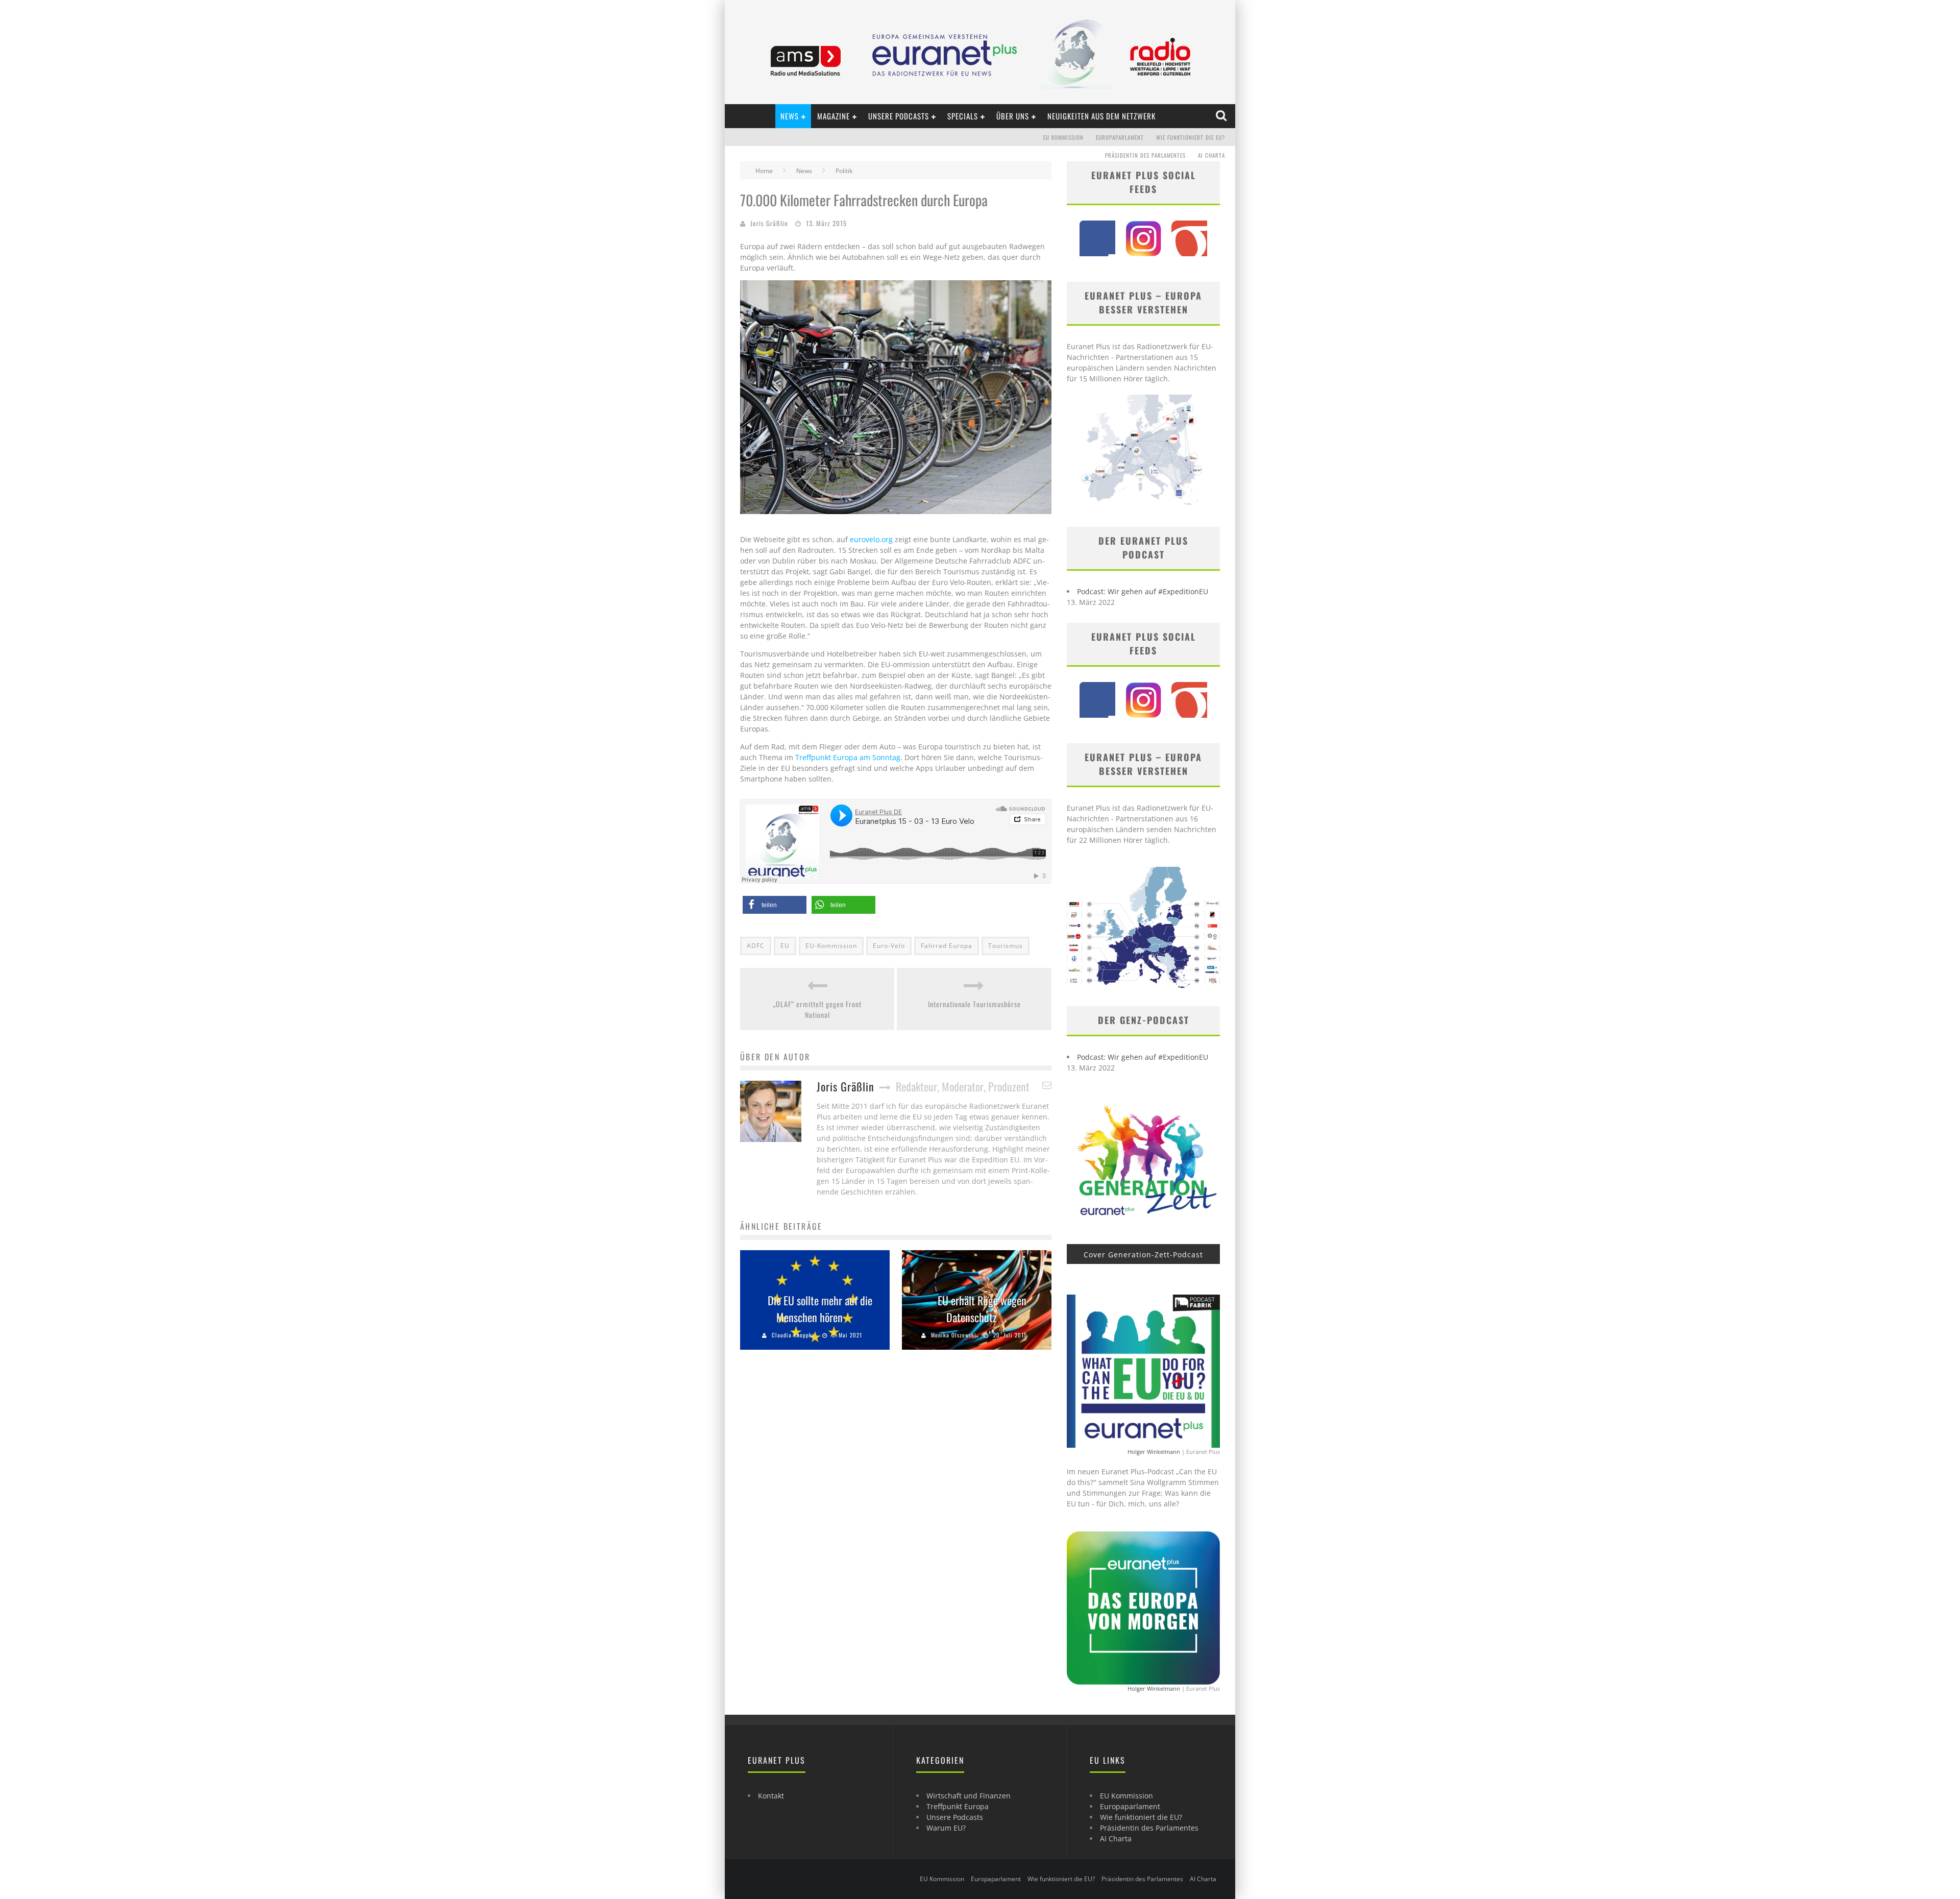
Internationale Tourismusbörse (974, 1004)
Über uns (1013, 116)
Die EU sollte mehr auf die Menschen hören (820, 1309)
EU (785, 946)
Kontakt (771, 1796)
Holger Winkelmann (1154, 1452)
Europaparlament (1120, 137)
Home (764, 171)
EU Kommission (1063, 137)
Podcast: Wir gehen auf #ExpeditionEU (1143, 591)
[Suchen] (1222, 116)
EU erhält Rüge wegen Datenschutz (982, 1309)
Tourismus (1006, 946)
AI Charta (1211, 155)
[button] (775, 905)
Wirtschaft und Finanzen (969, 1796)
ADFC (756, 946)
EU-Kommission (831, 946)
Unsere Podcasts (899, 116)
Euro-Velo (889, 946)
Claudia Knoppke (793, 1335)
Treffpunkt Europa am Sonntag (848, 757)
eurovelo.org (871, 539)
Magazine (834, 116)
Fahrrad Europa (947, 946)
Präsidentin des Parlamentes (1145, 155)
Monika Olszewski (954, 1335)
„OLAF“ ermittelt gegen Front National (817, 1009)
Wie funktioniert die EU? (1191, 137)
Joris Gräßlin (769, 223)
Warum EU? (946, 1828)
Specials (963, 116)
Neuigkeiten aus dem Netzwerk (1101, 116)
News (790, 116)
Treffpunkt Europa (958, 1806)
